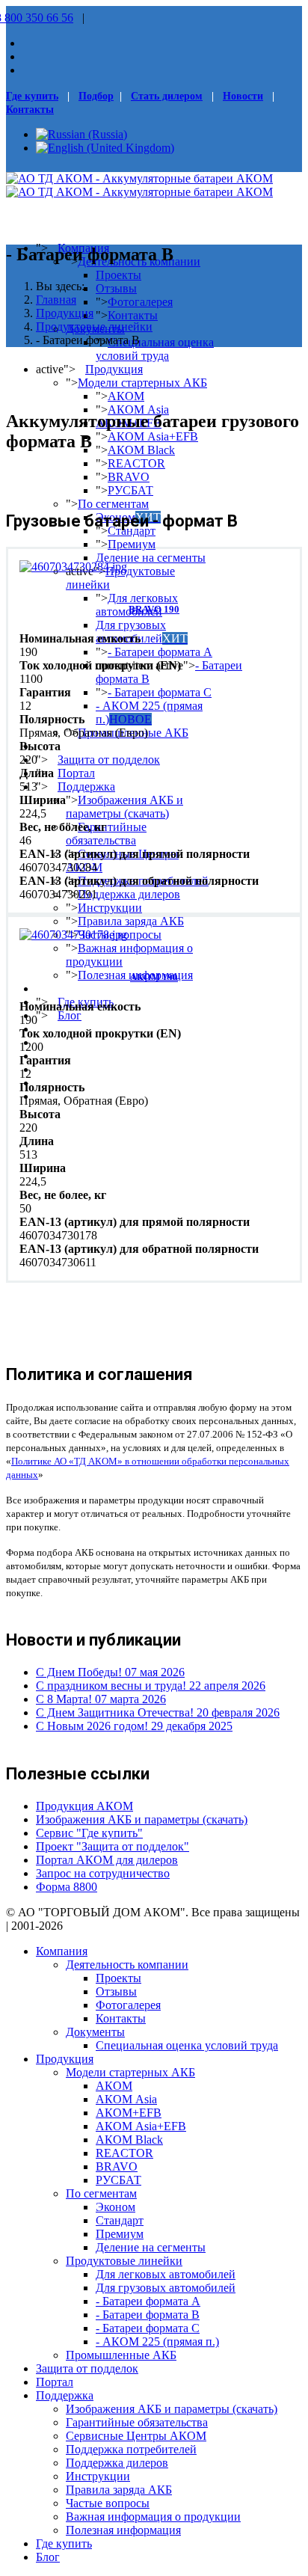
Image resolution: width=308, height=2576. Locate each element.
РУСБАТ (130, 490)
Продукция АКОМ (84, 1806)
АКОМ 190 (154, 977)
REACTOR (136, 463)
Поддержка (86, 786)
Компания (62, 1951)
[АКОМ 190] (73, 935)
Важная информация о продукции (153, 2517)
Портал (76, 773)
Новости (243, 96)
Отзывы (116, 288)
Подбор (96, 96)
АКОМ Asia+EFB (153, 436)
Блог (70, 1015)
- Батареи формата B (148, 2315)
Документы (95, 2032)
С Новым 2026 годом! (134, 1726)
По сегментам (113, 504)
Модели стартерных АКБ (142, 383)
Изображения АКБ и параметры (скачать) (124, 807)
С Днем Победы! (110, 1672)
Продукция (114, 369)
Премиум (132, 544)
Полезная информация (123, 2530)
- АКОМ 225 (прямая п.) (149, 712)
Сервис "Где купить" (89, 1833)
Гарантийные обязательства (106, 834)
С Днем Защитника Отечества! (158, 1712)
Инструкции (110, 908)
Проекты (118, 275)
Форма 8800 (67, 1887)
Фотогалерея (140, 302)
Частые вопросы (108, 2503)
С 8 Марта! (101, 1699)
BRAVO (129, 477)
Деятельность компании (127, 1965)
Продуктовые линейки (124, 2261)
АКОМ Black (141, 450)
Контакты (30, 110)
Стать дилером (167, 96)
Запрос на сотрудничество (103, 1873)
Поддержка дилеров (129, 894)
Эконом (115, 2207)
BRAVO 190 (154, 609)
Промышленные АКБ (121, 2355)
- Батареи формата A (160, 652)
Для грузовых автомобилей (142, 632)
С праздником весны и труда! (151, 1686)
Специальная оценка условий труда (155, 349)
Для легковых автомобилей (166, 2274)
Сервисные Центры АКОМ (136, 2436)
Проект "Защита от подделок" (113, 1846)
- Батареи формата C (160, 692)
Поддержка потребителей (131, 2449)
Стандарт (132, 531)
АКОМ (126, 396)
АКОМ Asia (138, 410)
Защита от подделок (109, 760)
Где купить (32, 96)
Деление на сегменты (151, 558)
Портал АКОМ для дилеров (107, 1860)
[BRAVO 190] (73, 567)
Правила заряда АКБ (131, 921)
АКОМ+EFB (129, 2113)
